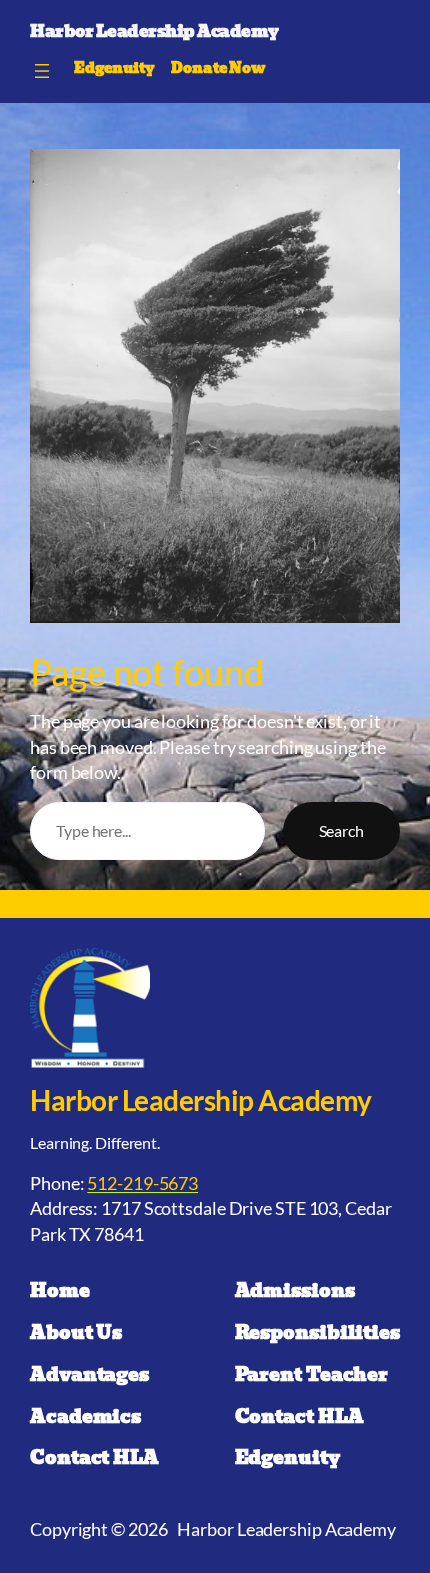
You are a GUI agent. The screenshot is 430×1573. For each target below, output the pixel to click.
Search (341, 830)
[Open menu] (42, 71)
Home (60, 1291)
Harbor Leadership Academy (154, 31)
